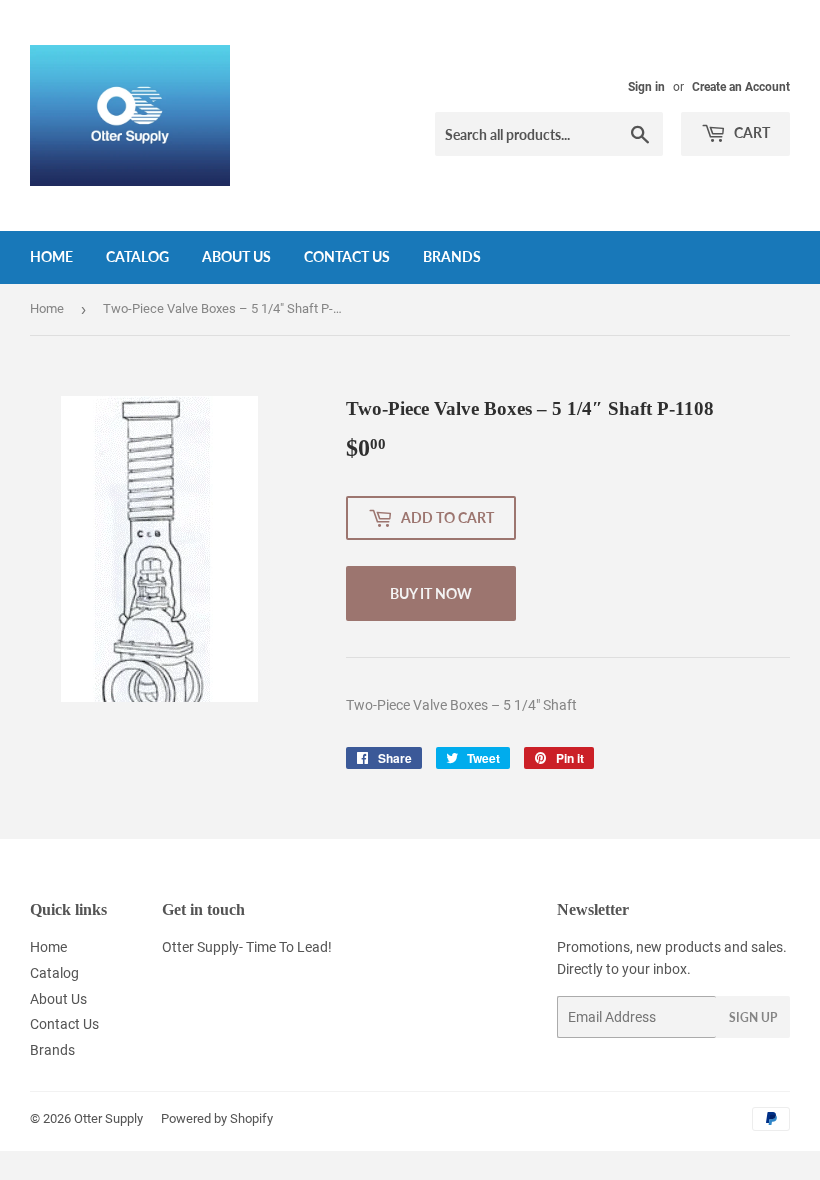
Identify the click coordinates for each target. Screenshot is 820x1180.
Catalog (137, 256)
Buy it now (431, 593)
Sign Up (753, 1017)
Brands (452, 256)
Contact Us (347, 256)
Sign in (646, 87)
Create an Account (741, 87)
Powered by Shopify (217, 1118)
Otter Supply (108, 1118)
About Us (236, 256)
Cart (750, 132)
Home (51, 256)
